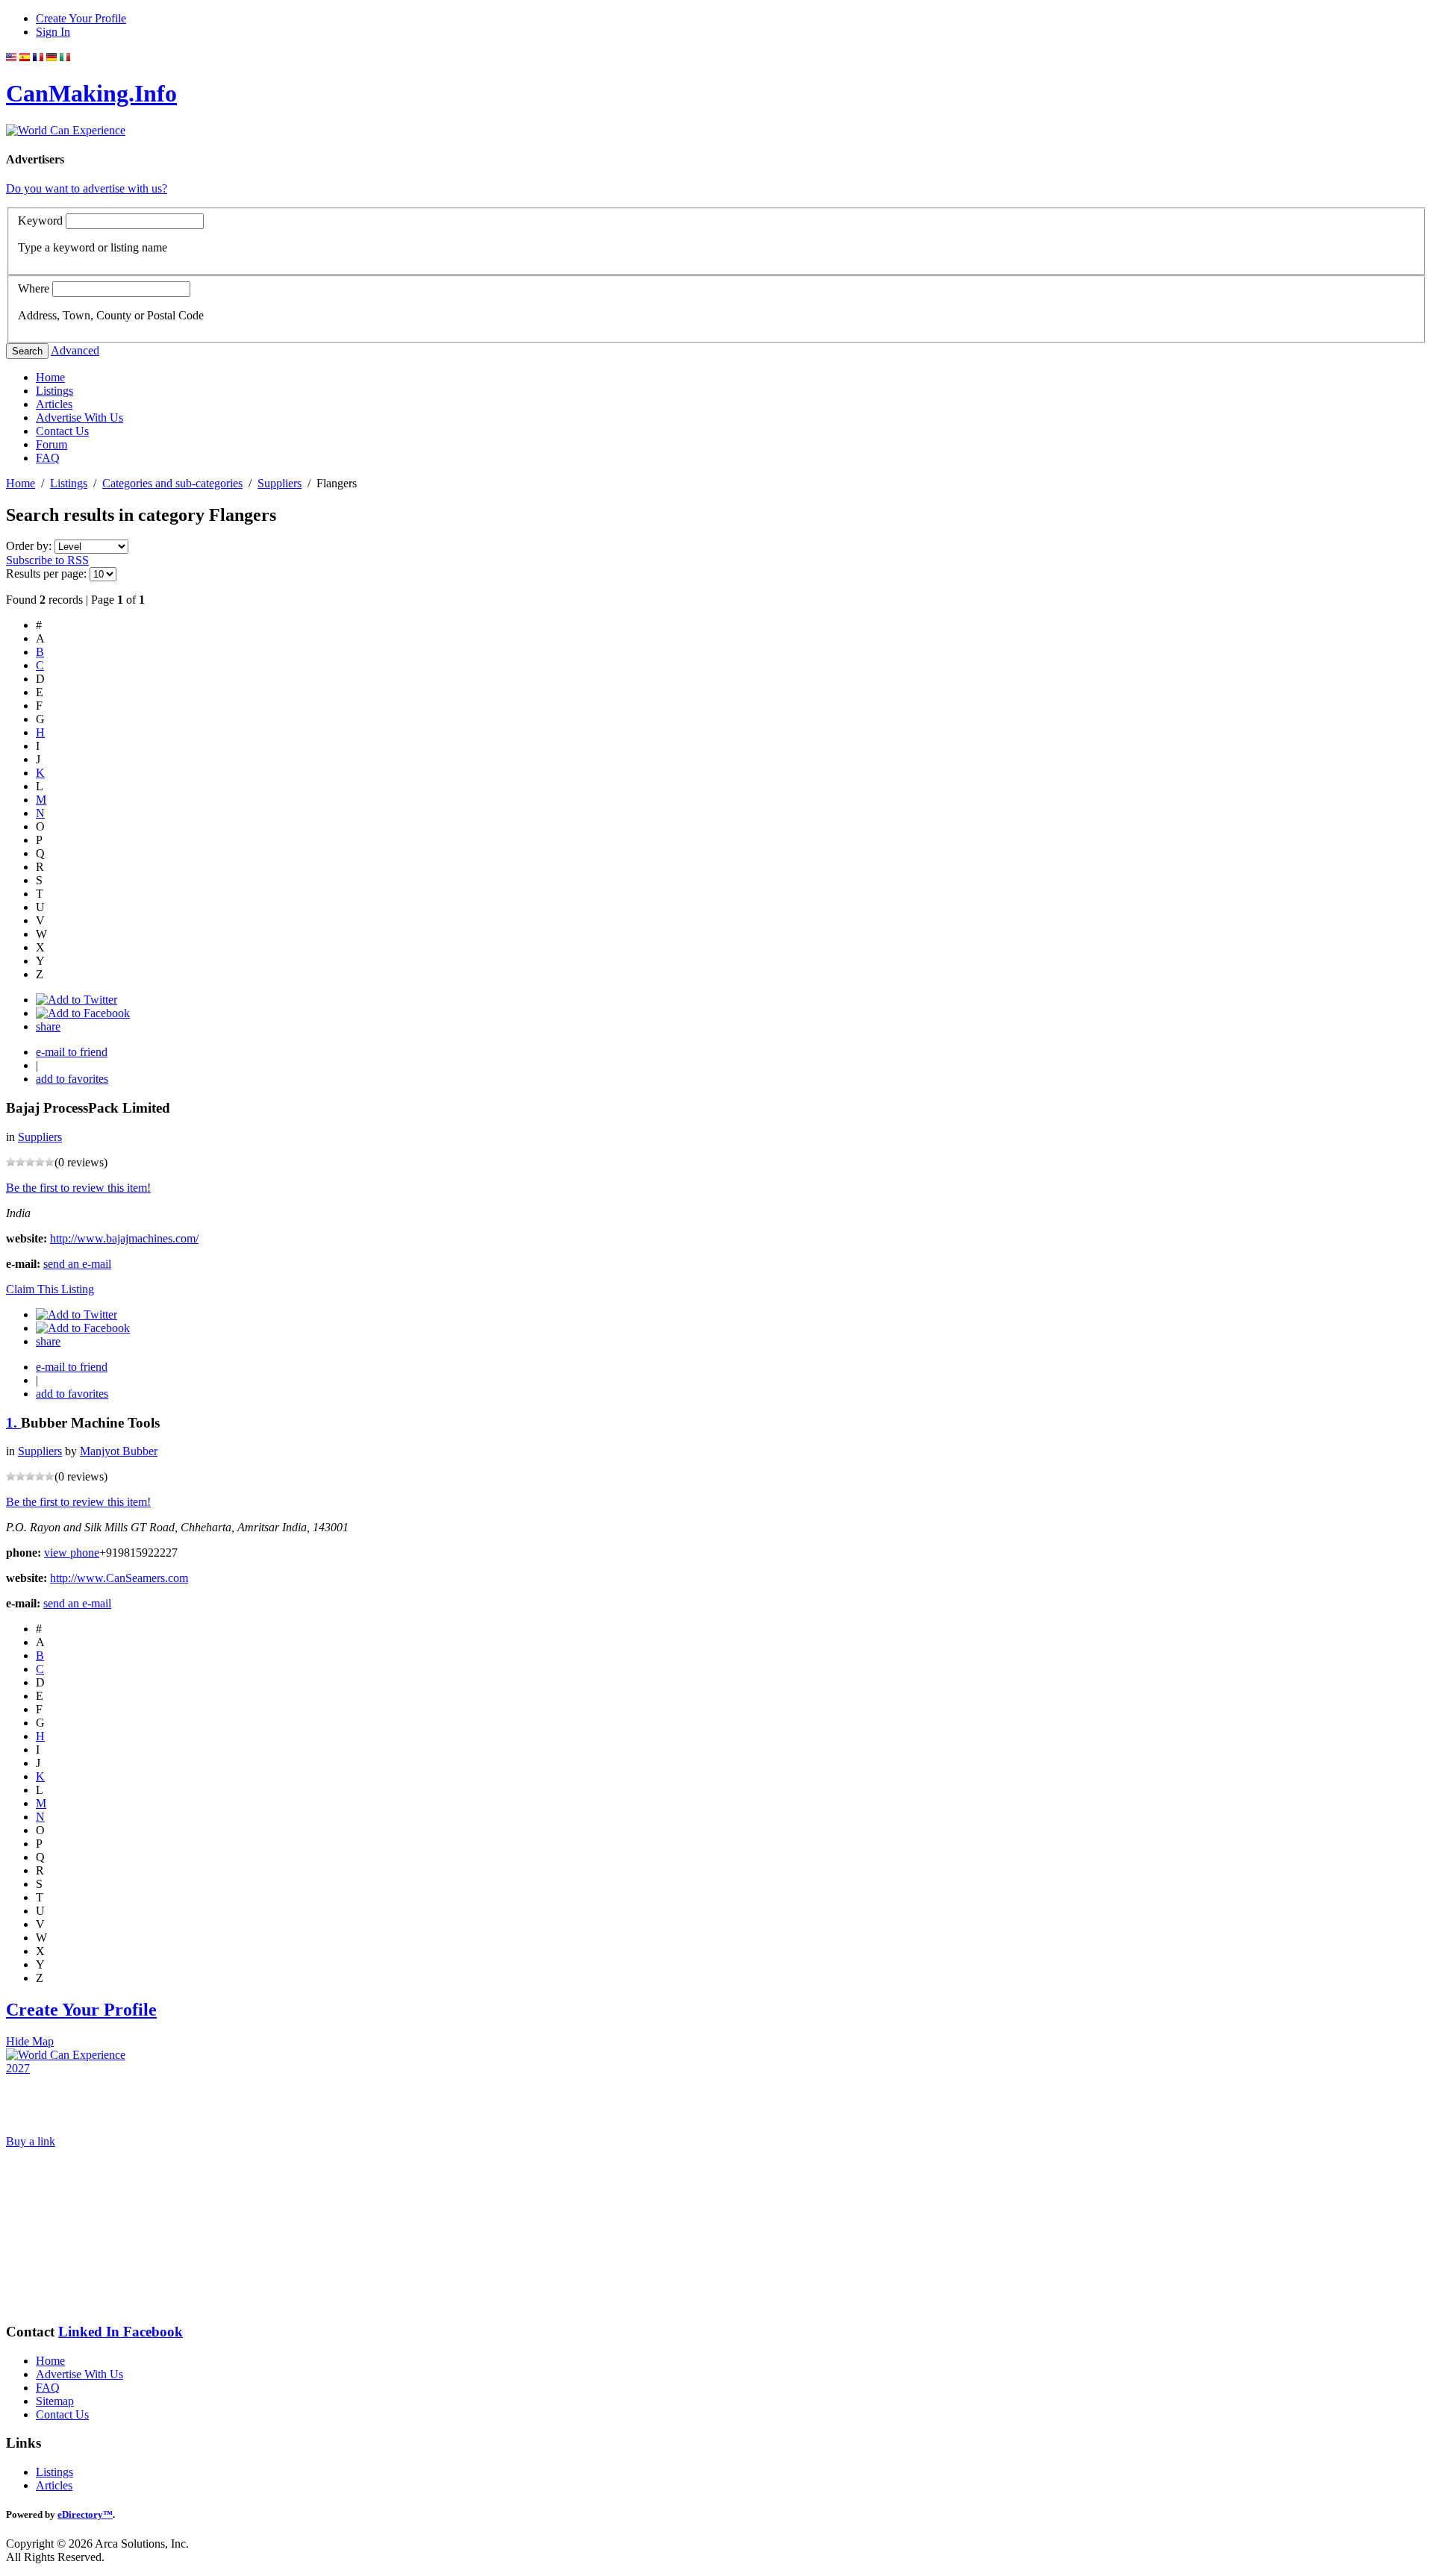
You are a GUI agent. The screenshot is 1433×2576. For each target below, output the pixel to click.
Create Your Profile (81, 18)
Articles (54, 404)
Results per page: (46, 573)
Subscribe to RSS (47, 560)
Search (27, 351)
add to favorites (72, 1079)
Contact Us (62, 431)
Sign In (53, 32)
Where (34, 288)
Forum (51, 444)
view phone (72, 1553)
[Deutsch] (51, 57)
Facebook (153, 2332)
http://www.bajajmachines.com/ (124, 1238)
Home (50, 377)
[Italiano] (65, 57)
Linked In (91, 2332)
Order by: (30, 546)
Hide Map (30, 2041)
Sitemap (55, 2401)
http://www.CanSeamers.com (119, 1578)
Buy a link (31, 2141)
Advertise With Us (79, 418)
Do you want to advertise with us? (87, 188)
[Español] (25, 57)
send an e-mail (77, 1264)
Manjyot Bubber (119, 1451)
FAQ (48, 458)
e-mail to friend (72, 1052)
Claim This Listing (50, 1289)
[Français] (38, 57)
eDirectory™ (85, 2514)
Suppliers (280, 483)
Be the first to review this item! (78, 1188)
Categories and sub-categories (172, 483)
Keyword (40, 221)
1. (13, 1423)
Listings (54, 391)
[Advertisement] (81, 2235)
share (48, 1026)
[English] (11, 57)
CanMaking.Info (91, 93)
